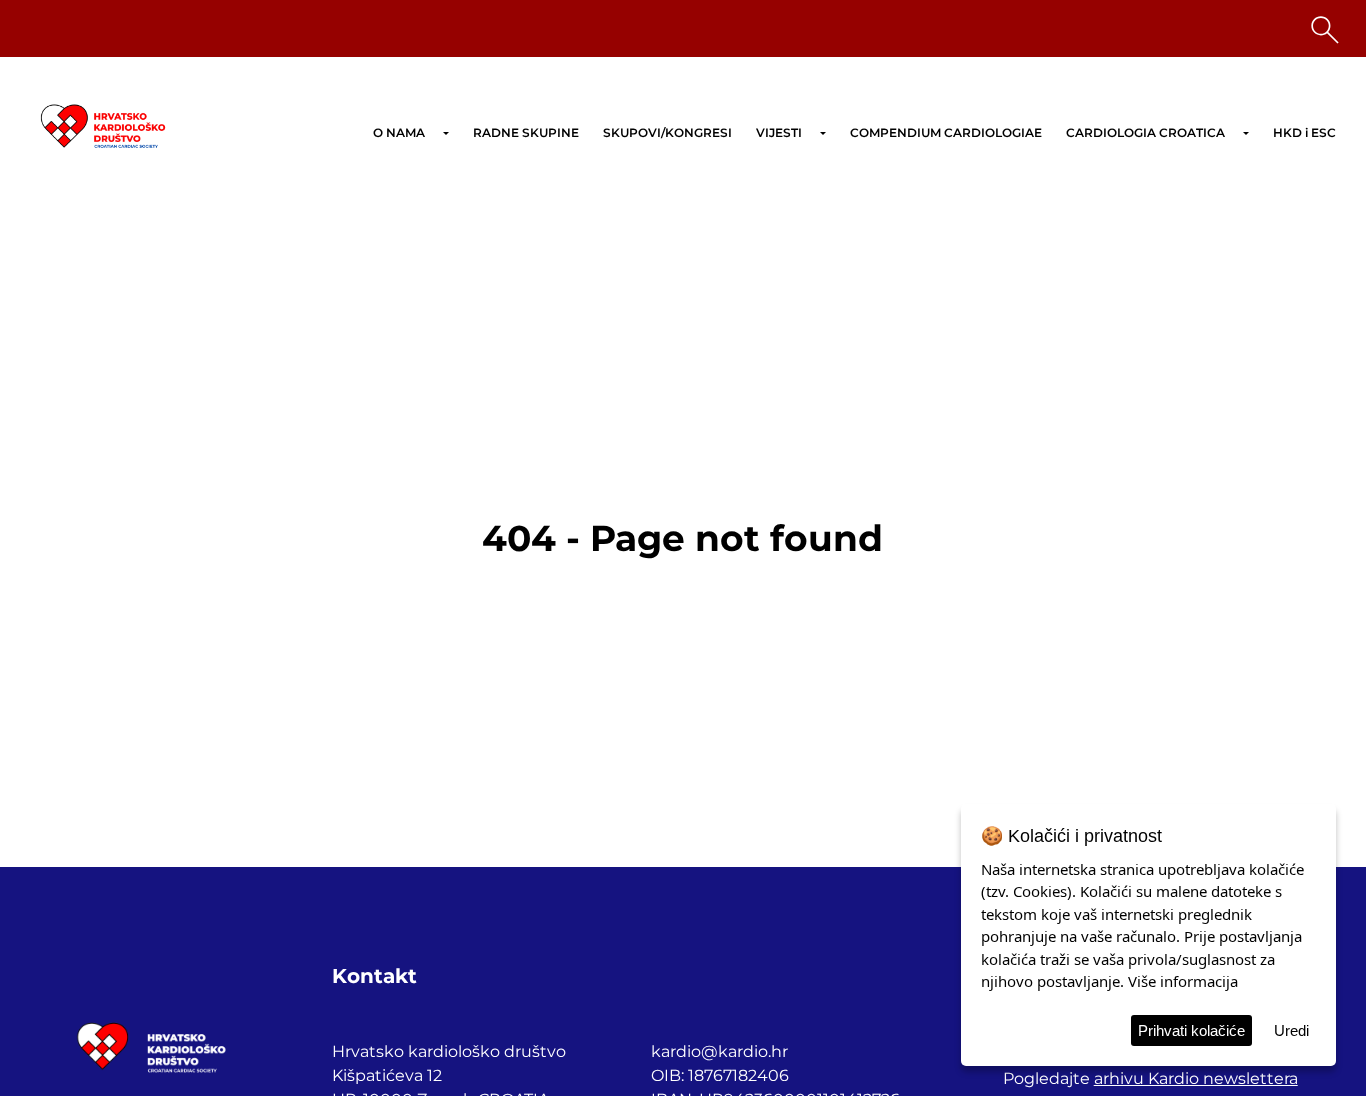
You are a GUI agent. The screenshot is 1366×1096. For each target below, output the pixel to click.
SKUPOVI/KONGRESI (667, 132)
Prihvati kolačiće (1191, 1030)
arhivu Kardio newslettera (1196, 1078)
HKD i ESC (1304, 132)
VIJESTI (779, 132)
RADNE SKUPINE (526, 132)
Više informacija (1183, 981)
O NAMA (399, 132)
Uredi (1291, 1030)
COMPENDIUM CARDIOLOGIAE (946, 132)
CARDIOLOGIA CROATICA (1145, 132)
